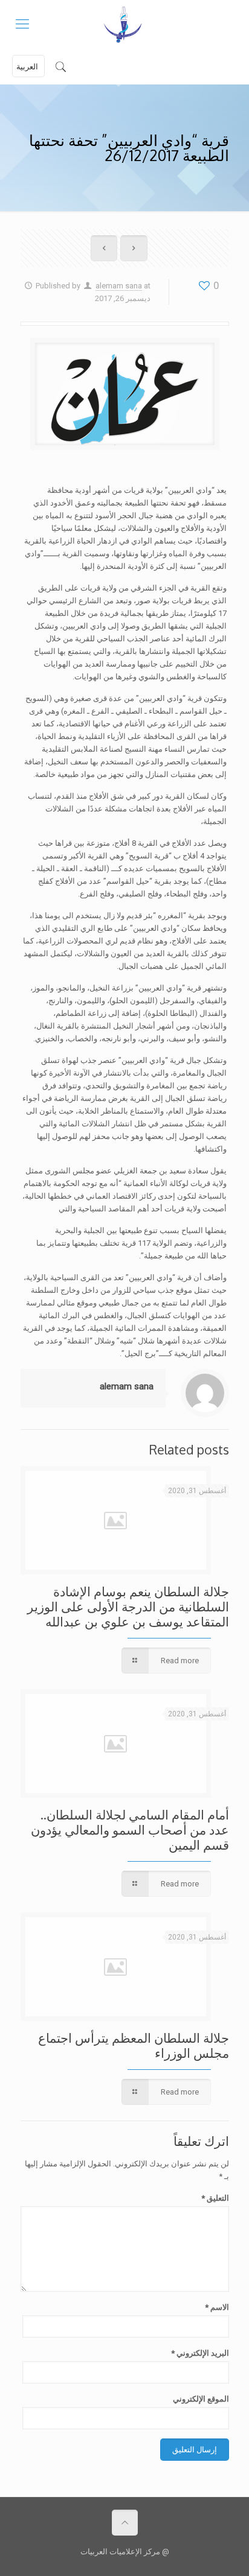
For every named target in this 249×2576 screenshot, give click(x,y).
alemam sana (119, 286)
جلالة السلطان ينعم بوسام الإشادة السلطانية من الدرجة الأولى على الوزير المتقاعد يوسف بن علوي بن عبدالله (128, 1606)
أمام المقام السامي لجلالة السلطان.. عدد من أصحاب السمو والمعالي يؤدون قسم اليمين (130, 1829)
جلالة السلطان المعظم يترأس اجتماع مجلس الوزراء (134, 2045)
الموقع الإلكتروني (201, 2399)
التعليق (215, 2198)
